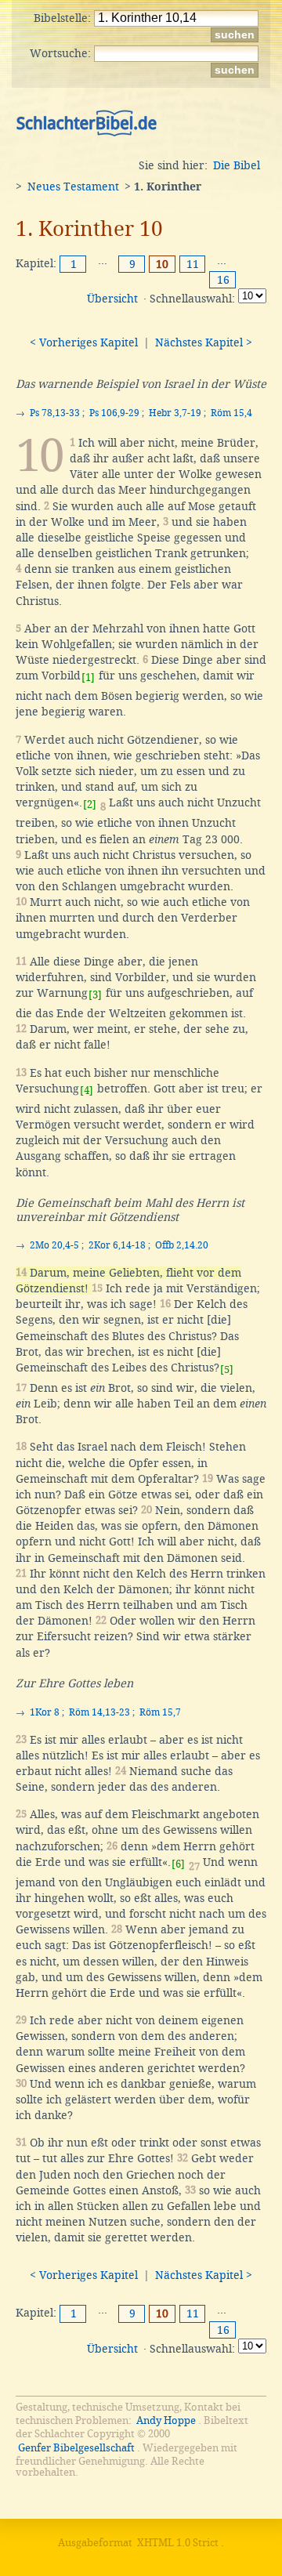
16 (223, 280)
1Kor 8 (45, 1712)
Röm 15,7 (160, 1712)
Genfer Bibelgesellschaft (76, 2448)
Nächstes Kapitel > (204, 342)
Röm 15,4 (231, 413)
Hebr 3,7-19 (175, 413)
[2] (90, 804)
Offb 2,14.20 (182, 1245)
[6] (178, 1864)
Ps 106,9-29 (114, 413)
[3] (95, 995)
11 (193, 264)
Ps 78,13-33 (55, 413)
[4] (87, 1091)
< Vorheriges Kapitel (84, 342)
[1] (88, 678)
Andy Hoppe (166, 2420)
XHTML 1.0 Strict (178, 2543)
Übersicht (112, 299)
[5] (227, 1370)
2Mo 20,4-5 (54, 1245)
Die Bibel (237, 165)
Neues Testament (73, 187)
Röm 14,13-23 (99, 1712)
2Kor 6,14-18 (117, 1245)
